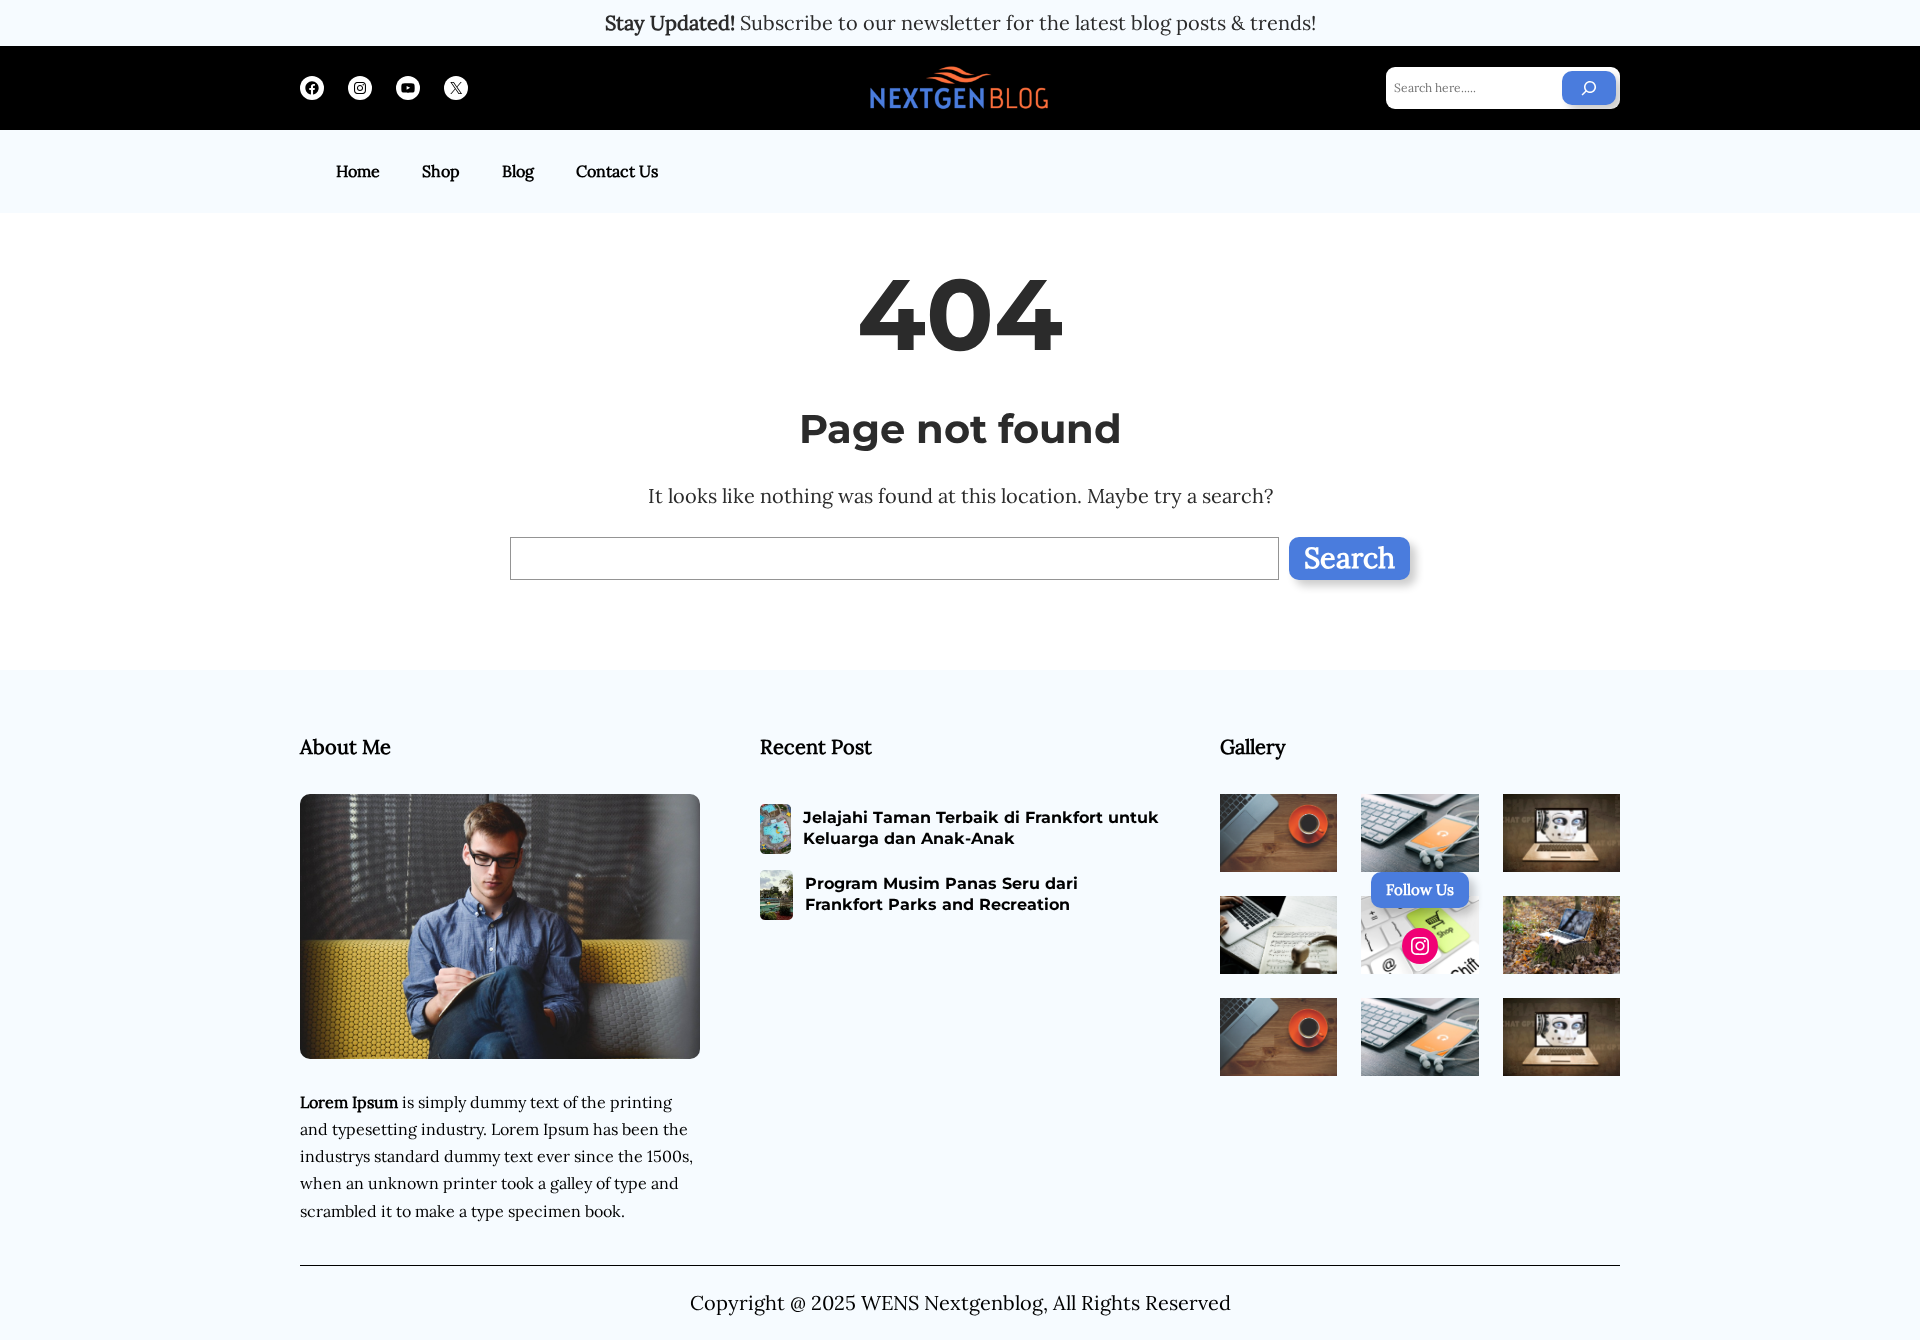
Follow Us (1420, 889)
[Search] (1589, 88)
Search (1349, 557)
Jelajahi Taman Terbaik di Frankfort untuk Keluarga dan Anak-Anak (981, 828)
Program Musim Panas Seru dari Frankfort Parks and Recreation (941, 894)
